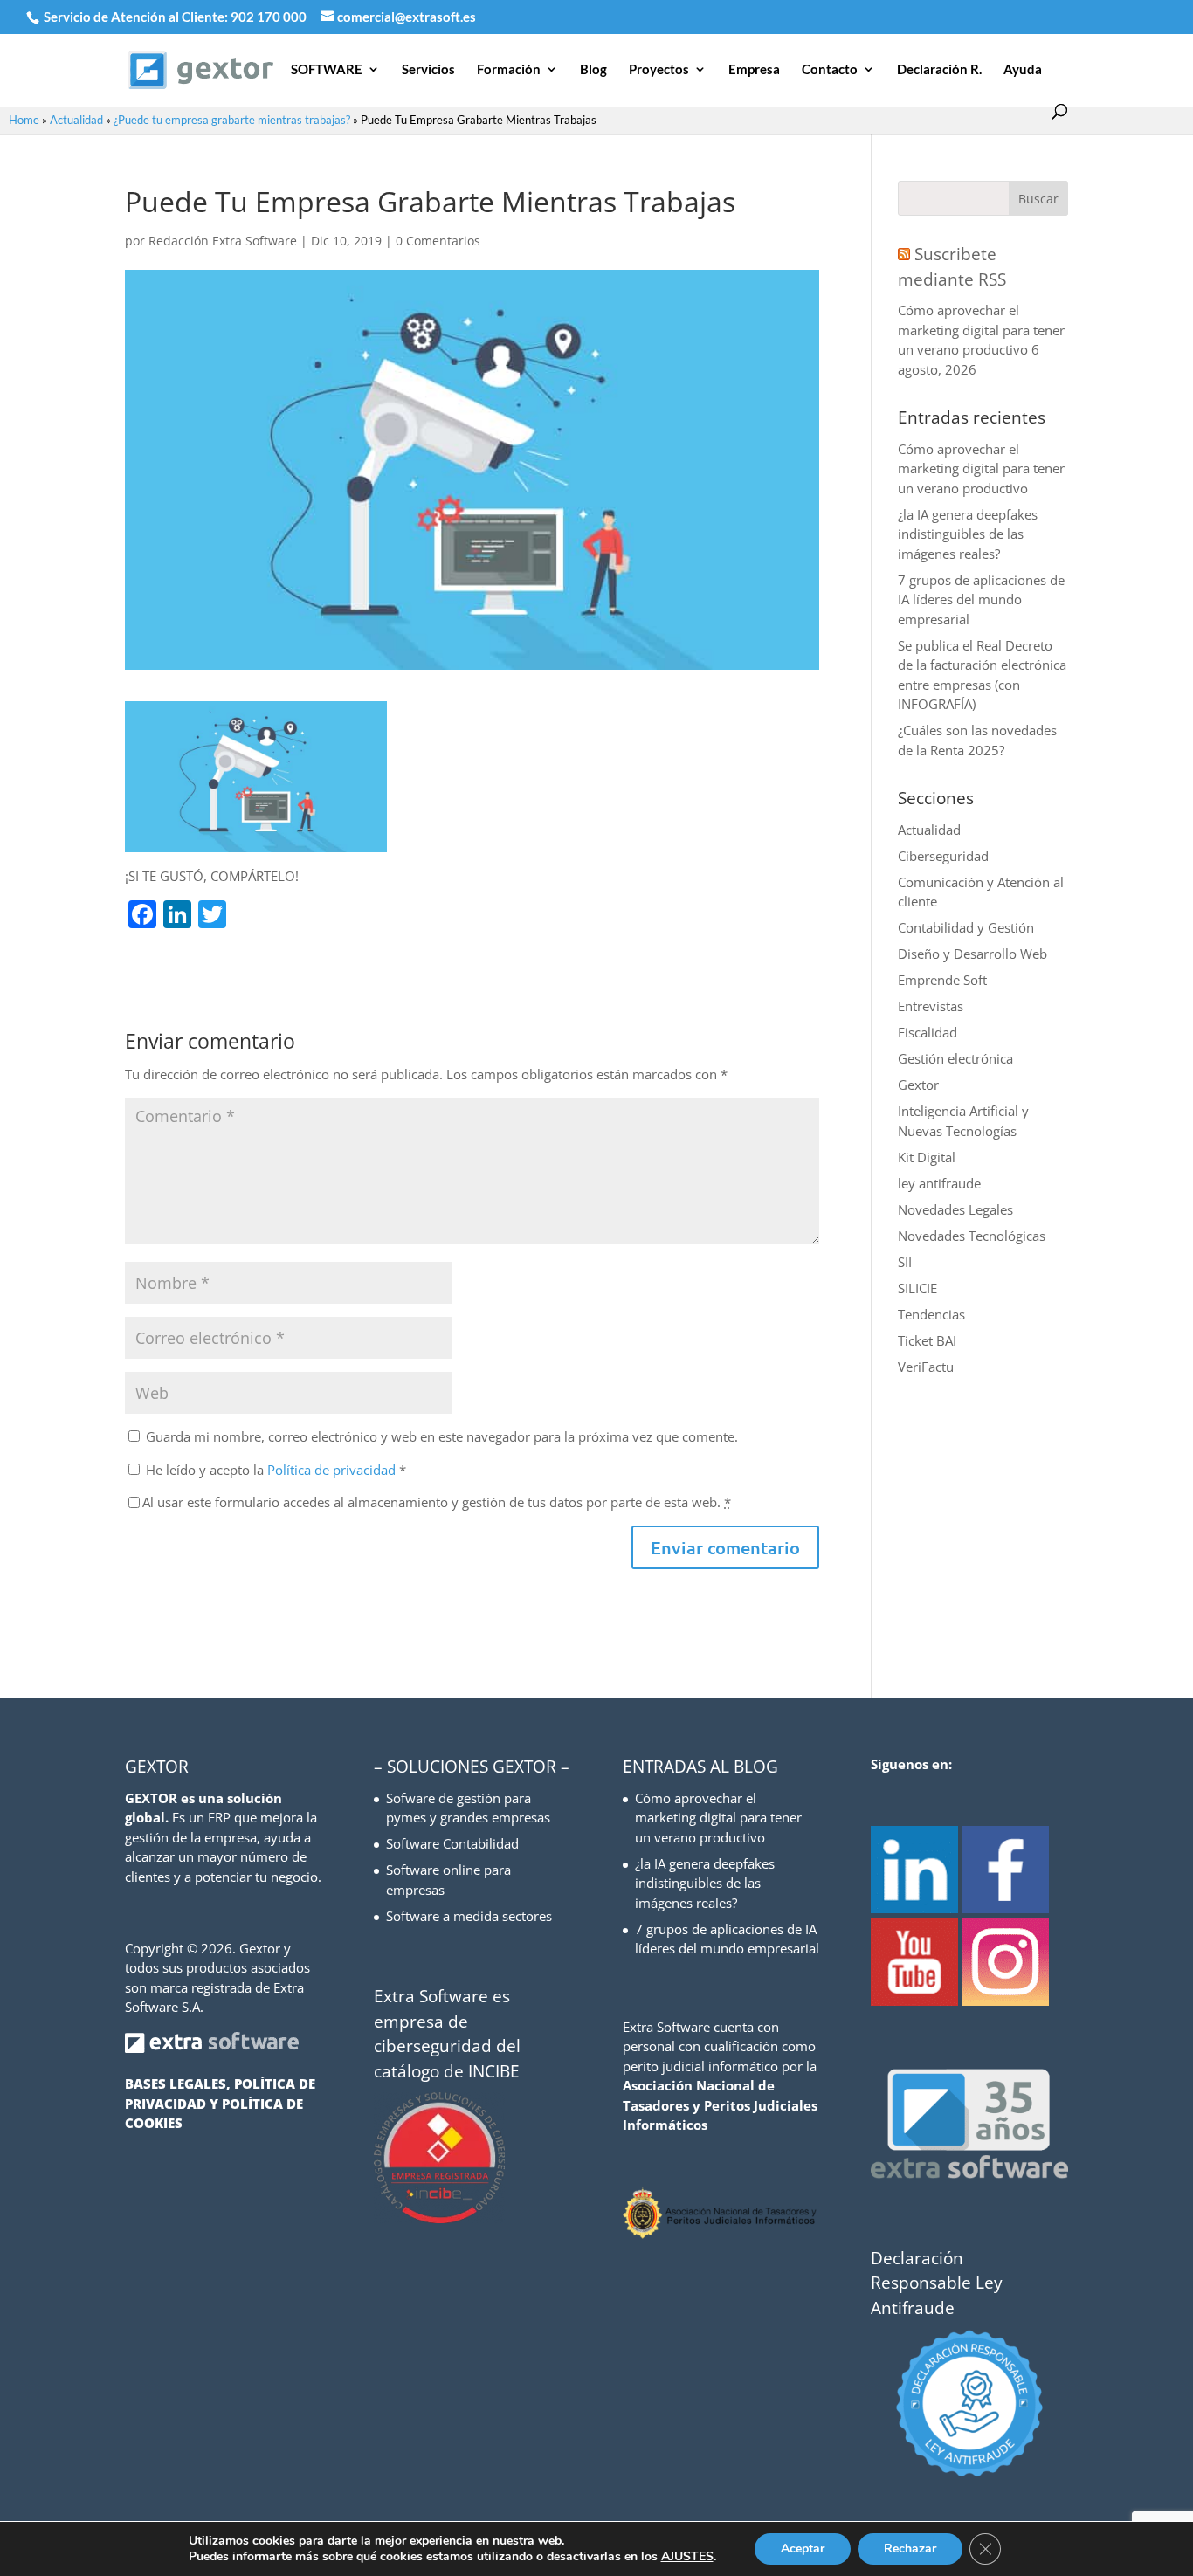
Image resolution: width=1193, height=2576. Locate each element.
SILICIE (917, 1288)
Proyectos (659, 70)
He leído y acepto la (276, 1470)
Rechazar (910, 2548)
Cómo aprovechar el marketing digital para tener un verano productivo (981, 330)
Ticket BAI (927, 1340)
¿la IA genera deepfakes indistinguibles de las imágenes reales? (968, 534)
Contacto (830, 70)
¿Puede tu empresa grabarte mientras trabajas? (232, 120)
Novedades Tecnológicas (972, 1236)
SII (905, 1262)
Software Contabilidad (452, 1843)
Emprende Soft (942, 980)
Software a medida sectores (469, 1916)
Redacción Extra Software (223, 241)
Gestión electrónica (955, 1058)
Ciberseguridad (943, 856)
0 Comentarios (438, 241)
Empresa (754, 70)
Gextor (918, 1085)
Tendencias (931, 1314)
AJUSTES (687, 2557)
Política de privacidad (333, 1470)
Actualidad (76, 120)
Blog (593, 70)
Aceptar (803, 2548)
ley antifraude (939, 1183)
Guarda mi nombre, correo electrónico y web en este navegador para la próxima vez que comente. (442, 1436)
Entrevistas (931, 1006)
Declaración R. (939, 70)
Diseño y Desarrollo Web (972, 954)
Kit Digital (927, 1157)
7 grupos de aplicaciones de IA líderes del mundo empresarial (981, 599)
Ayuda (1023, 70)
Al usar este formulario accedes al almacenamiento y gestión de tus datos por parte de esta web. (437, 1502)
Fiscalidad (928, 1032)
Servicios (428, 70)
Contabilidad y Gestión (966, 927)
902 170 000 (270, 17)
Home (24, 120)
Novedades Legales (955, 1209)
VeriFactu (926, 1367)
